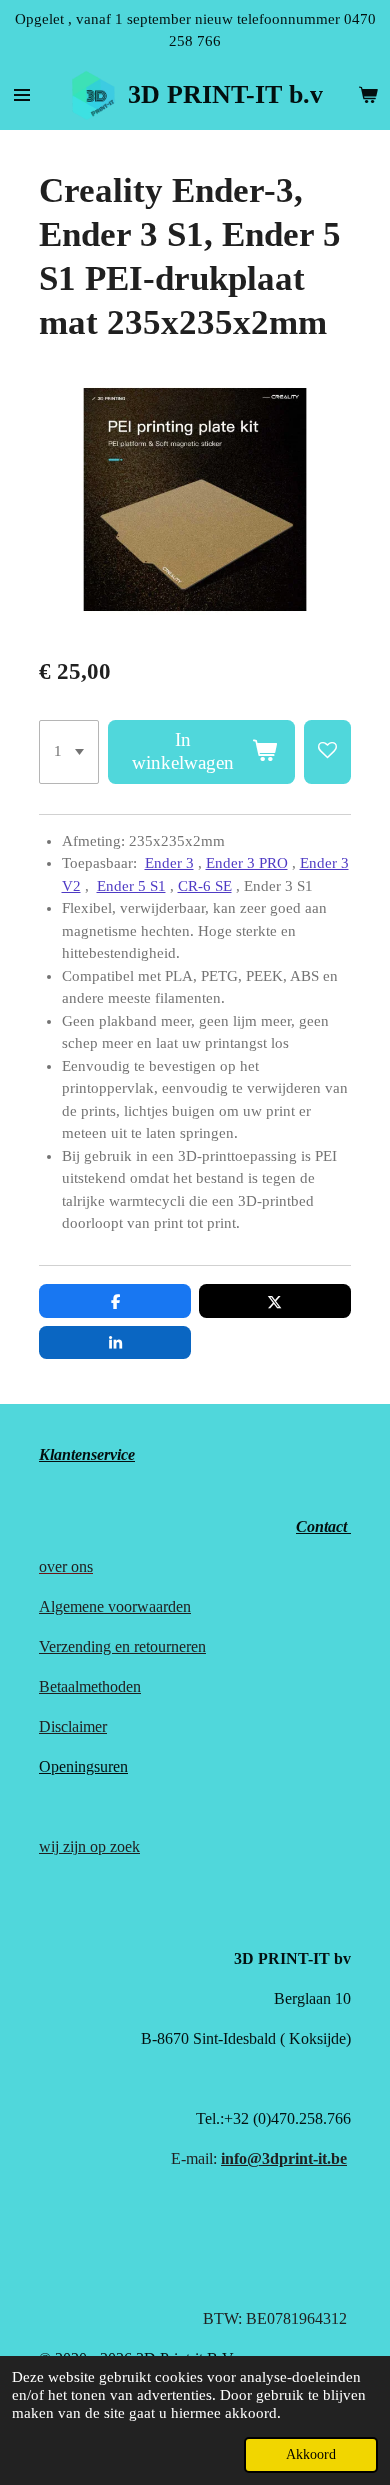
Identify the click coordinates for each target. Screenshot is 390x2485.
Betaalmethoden (90, 1686)
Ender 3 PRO (247, 863)
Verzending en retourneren (122, 1646)
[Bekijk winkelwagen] (368, 95)
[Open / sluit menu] (22, 95)
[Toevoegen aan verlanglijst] (327, 752)
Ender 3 (169, 863)
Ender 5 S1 (131, 886)
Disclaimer (73, 1726)
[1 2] (69, 752)
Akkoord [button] (311, 2454)
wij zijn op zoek (89, 1846)
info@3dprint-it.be (284, 2158)
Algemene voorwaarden (115, 1606)
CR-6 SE (205, 886)
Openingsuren (83, 1766)
